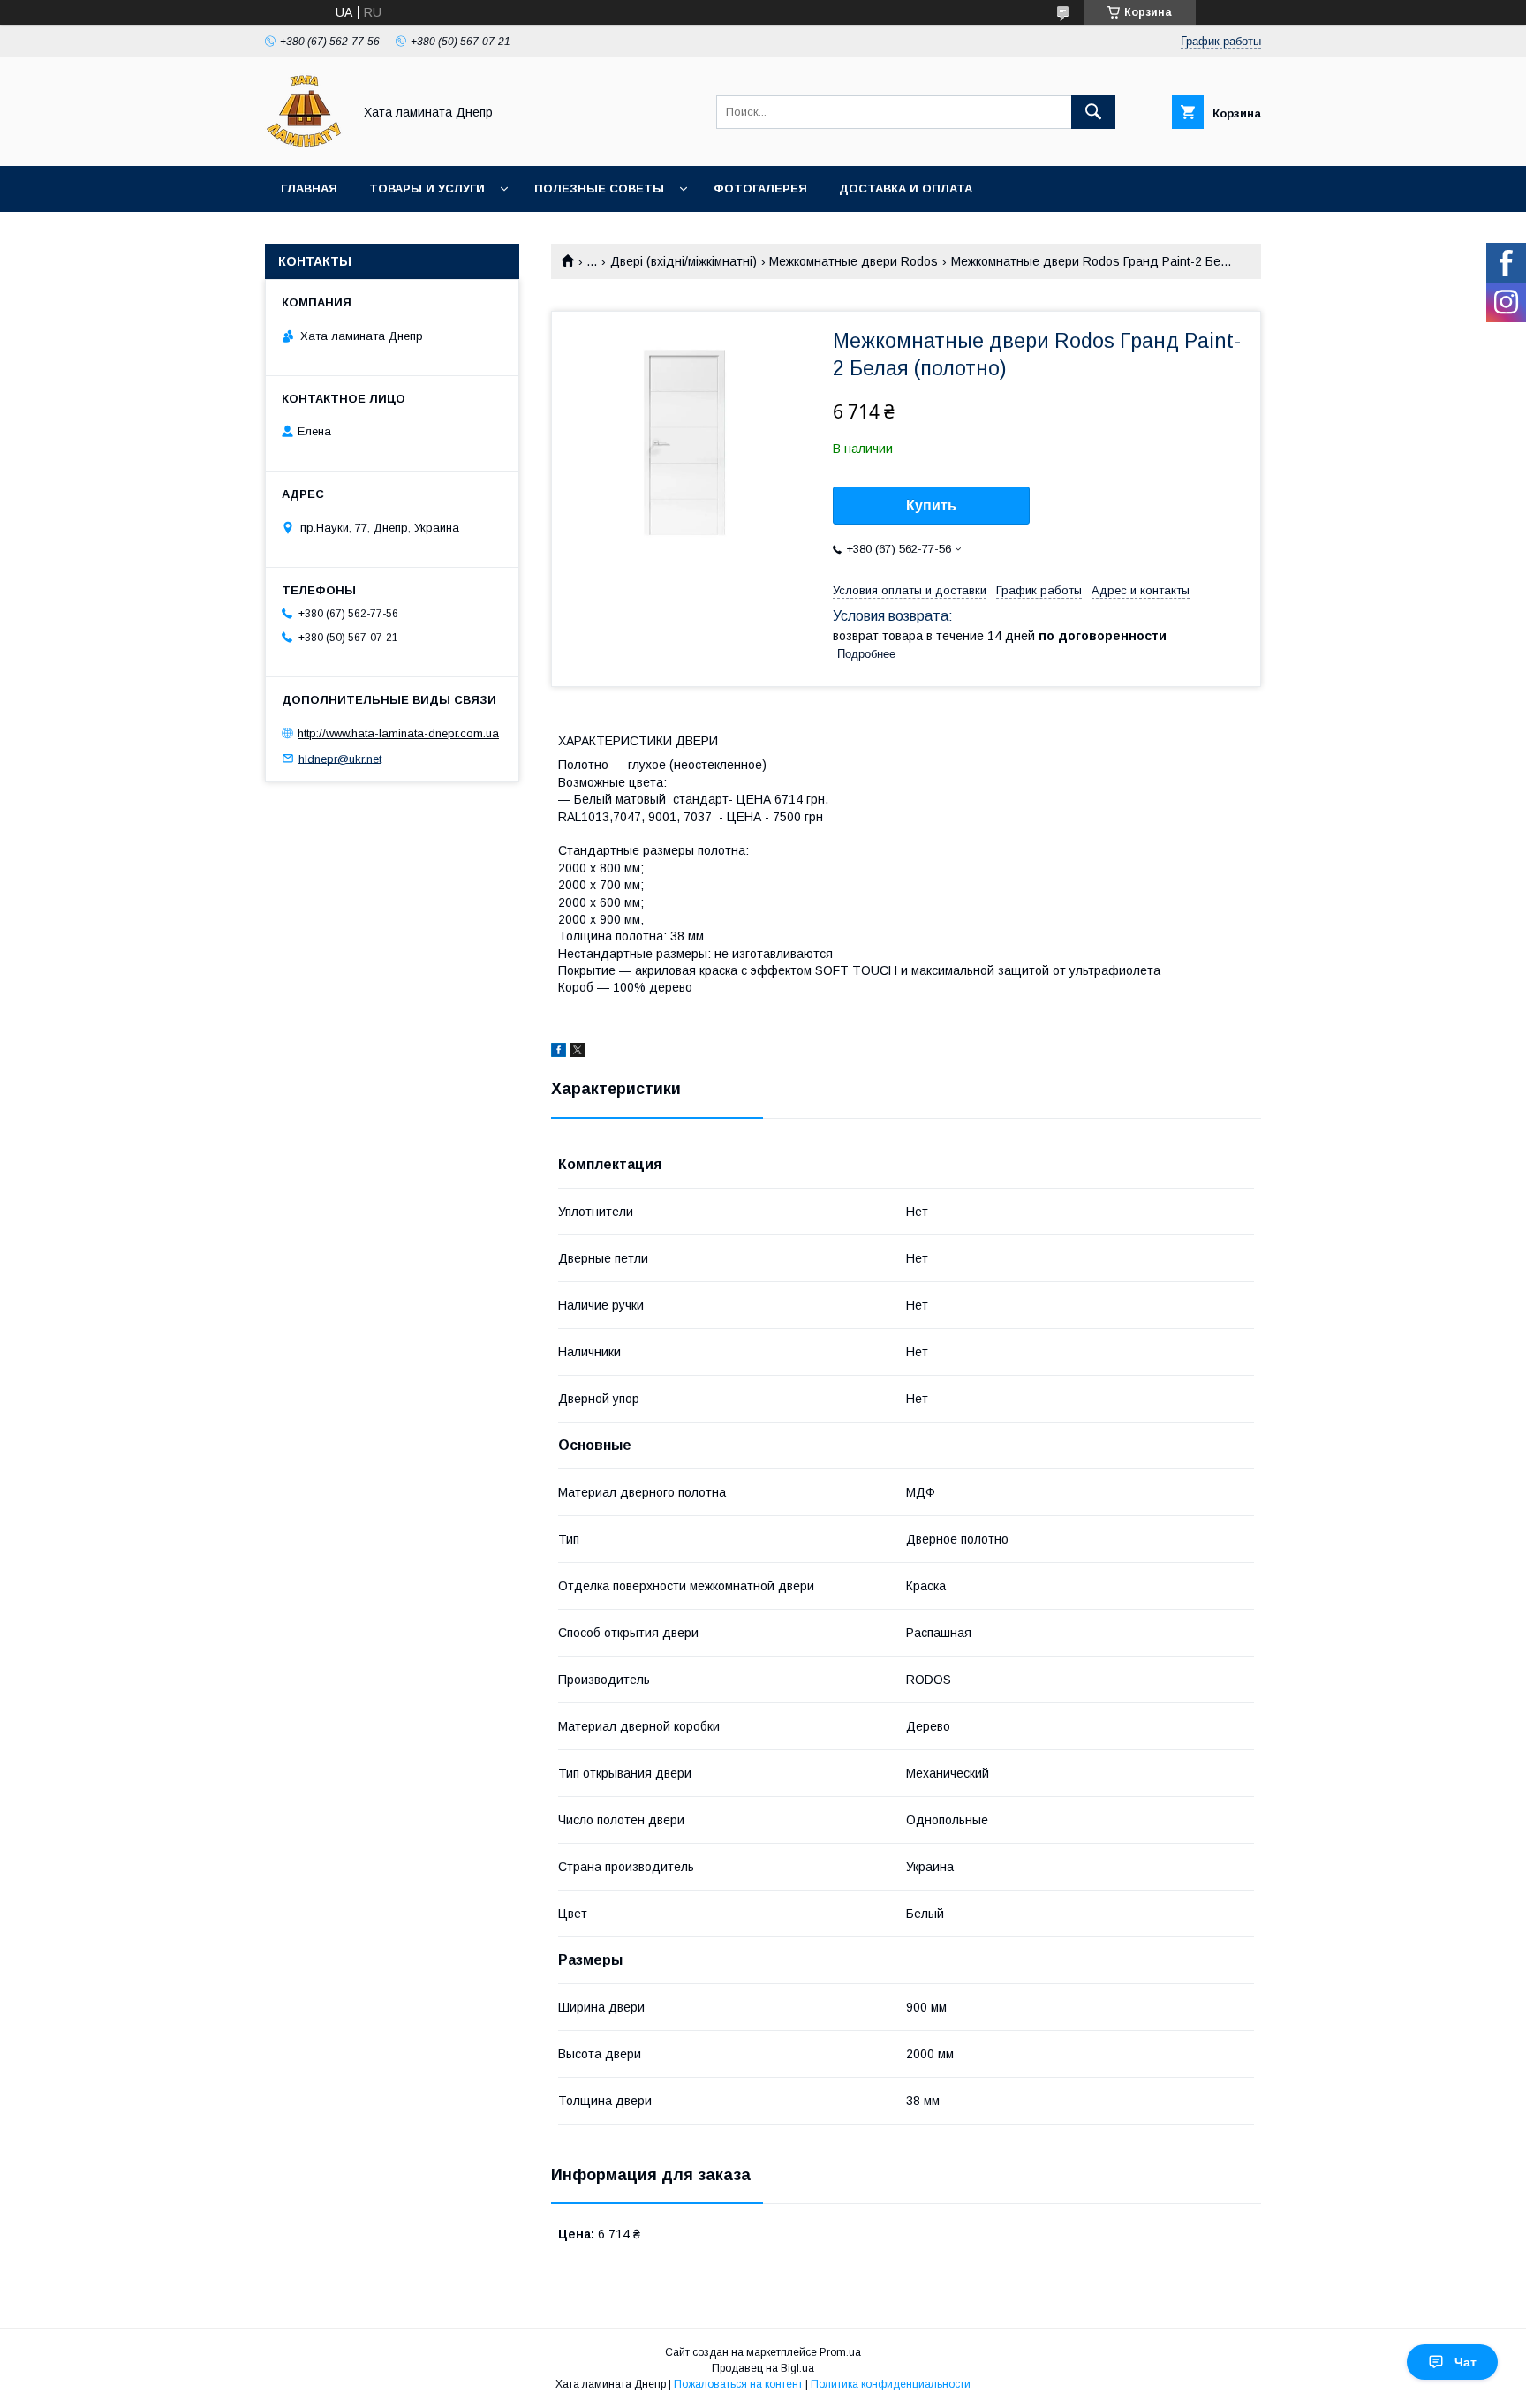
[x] (578, 1053)
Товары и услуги (427, 189)
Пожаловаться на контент (738, 2384)
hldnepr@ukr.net (340, 758)
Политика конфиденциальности (891, 2384)
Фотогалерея (760, 189)
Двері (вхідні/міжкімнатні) (684, 261)
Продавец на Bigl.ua (763, 2368)
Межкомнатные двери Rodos (854, 261)
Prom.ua (840, 2352)
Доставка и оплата (906, 189)
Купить (931, 506)
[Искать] (1093, 112)
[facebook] (559, 1053)
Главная (309, 189)
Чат (1466, 2362)
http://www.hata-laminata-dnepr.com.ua (398, 733)
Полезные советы (599, 189)
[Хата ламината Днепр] (304, 143)
